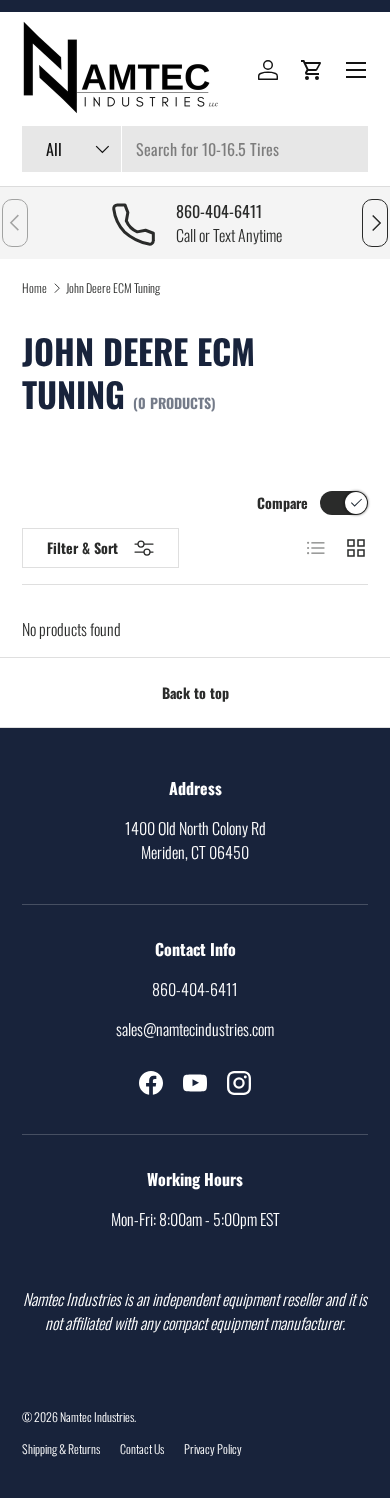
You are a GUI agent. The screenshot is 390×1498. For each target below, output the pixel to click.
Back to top (195, 692)
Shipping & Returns (61, 1448)
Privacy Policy (213, 1448)
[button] (312, 70)
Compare (282, 502)
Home (34, 288)
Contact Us (142, 1448)
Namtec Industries (97, 1416)
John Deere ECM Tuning (113, 288)
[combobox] (195, 149)
